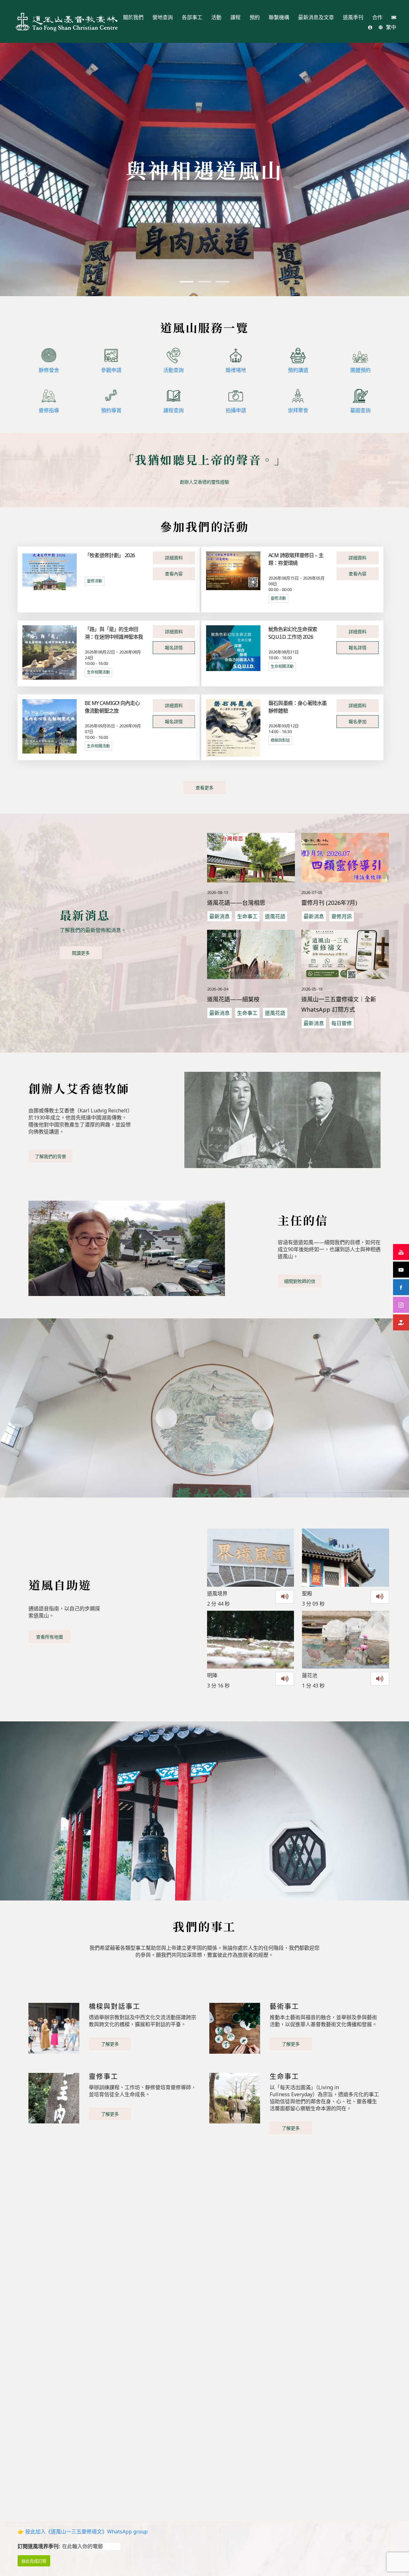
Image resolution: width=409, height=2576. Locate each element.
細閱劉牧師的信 (300, 1281)
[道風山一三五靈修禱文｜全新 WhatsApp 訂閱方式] (345, 954)
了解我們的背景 (50, 1156)
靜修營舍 (49, 370)
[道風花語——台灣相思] (251, 857)
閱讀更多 (81, 953)
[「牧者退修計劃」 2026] (50, 570)
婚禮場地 (236, 370)
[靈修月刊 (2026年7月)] (345, 857)
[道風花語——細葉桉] (251, 954)
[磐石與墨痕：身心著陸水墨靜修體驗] (233, 728)
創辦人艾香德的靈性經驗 (204, 482)
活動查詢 (174, 370)
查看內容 (174, 574)
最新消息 (220, 916)
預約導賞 (111, 410)
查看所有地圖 (50, 1637)
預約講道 (298, 370)
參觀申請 (111, 370)
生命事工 (247, 916)
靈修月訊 (342, 916)
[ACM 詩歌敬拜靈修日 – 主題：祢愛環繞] (233, 570)
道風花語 (275, 916)
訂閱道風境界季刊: (39, 2546)
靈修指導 (49, 410)
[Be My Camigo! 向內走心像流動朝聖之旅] (50, 726)
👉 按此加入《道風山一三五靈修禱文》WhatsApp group (83, 2532)
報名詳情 (174, 648)
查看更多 (204, 788)
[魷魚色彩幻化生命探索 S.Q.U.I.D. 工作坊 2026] (233, 648)
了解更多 (110, 2044)
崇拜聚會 (298, 410)
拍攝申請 (236, 410)
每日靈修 (342, 1023)
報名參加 (358, 721)
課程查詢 (174, 410)
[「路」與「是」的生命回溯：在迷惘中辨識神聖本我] (50, 652)
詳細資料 (174, 558)
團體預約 (360, 370)
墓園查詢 (360, 410)
